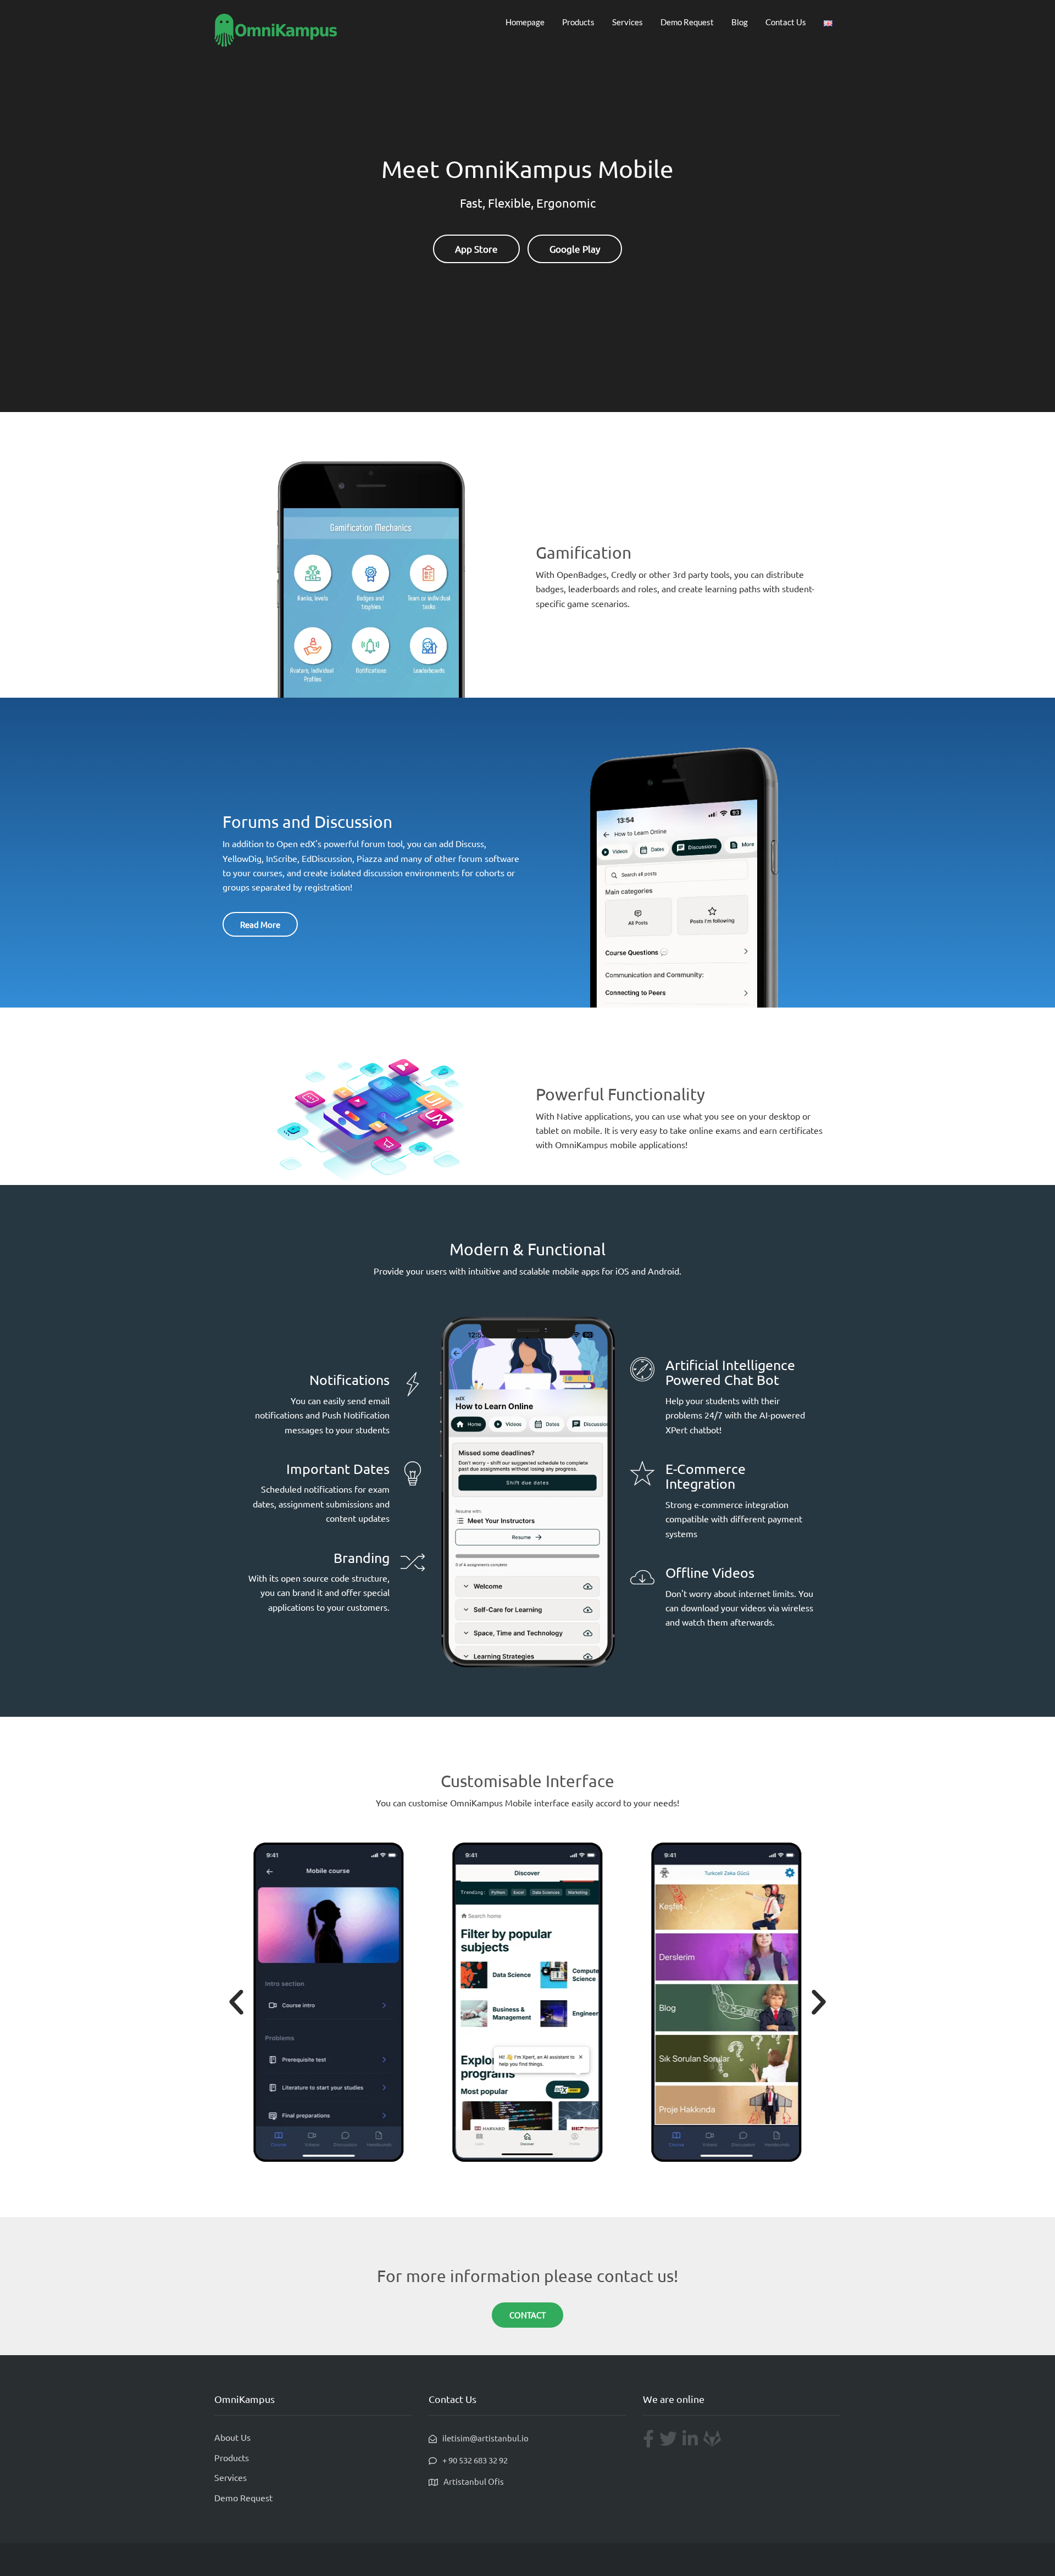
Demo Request (687, 22)
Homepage (525, 22)
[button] (236, 2002)
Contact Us (786, 22)
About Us (232, 2437)
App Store (476, 249)
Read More (260, 924)
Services (628, 22)
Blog (740, 22)
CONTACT (527, 2315)
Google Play (575, 249)
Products (578, 22)
